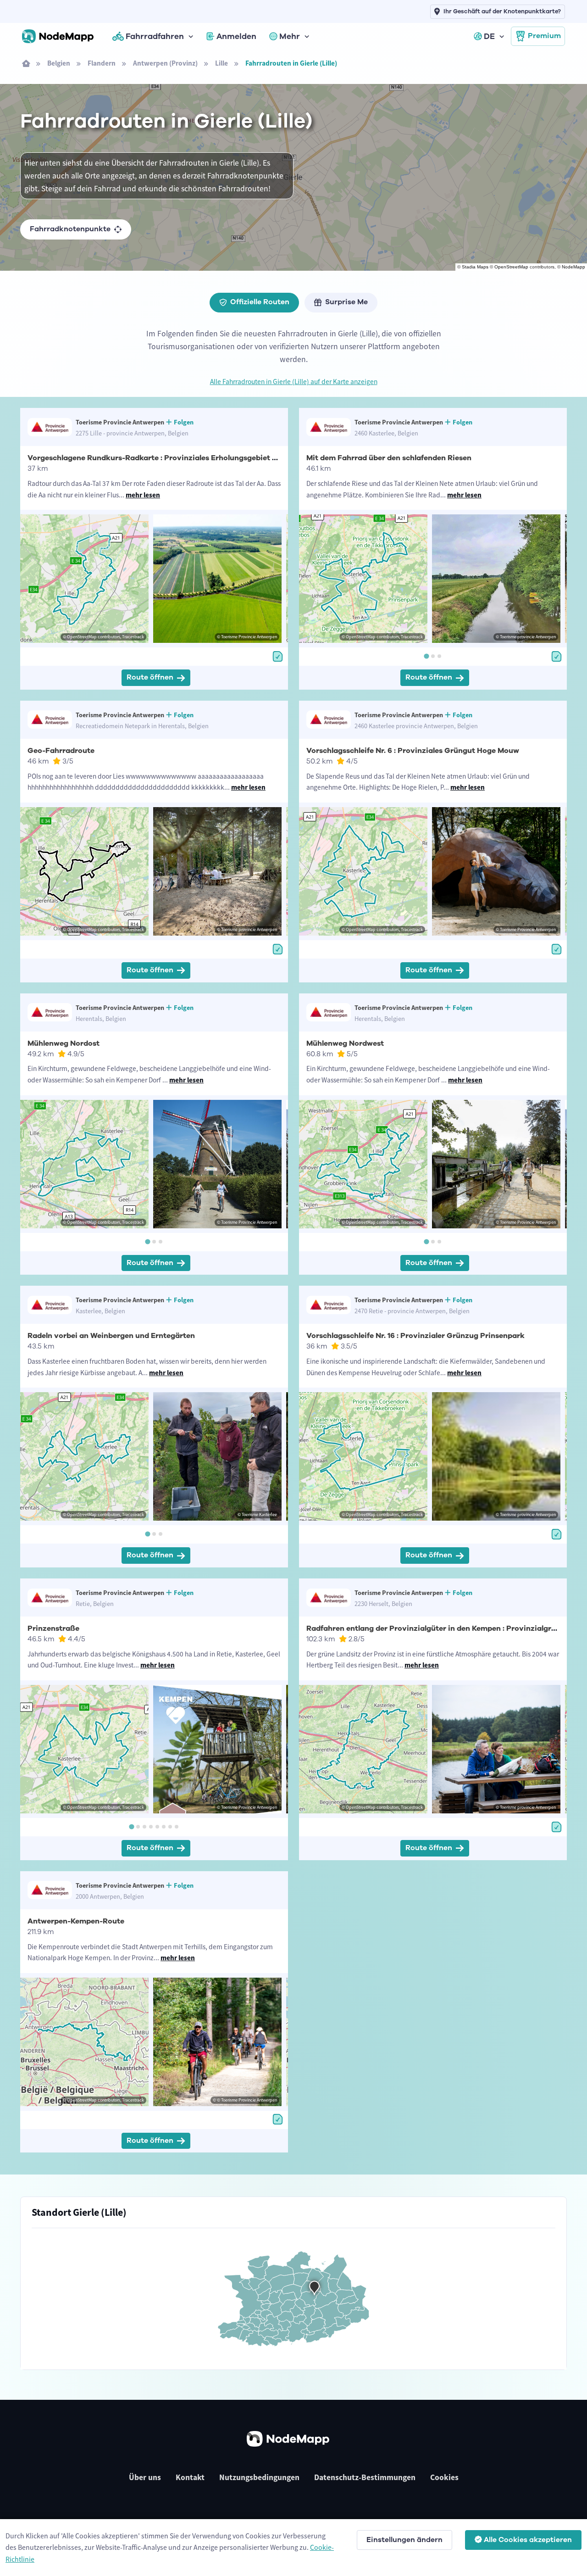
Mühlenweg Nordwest (345, 1043)
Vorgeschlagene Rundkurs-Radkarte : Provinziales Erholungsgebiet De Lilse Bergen (177, 458)
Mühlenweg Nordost (64, 1043)
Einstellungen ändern (404, 2540)
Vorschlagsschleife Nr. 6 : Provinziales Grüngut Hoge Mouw (413, 751)
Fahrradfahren (155, 36)
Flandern (102, 63)
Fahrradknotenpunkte (70, 229)
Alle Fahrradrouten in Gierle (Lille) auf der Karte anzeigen (294, 382)
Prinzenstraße (53, 1628)
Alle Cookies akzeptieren (528, 2540)
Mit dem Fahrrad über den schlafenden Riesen (389, 458)
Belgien (59, 63)
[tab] (426, 656)
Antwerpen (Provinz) (165, 63)
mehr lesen (143, 495)
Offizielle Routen (260, 302)
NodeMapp (573, 267)
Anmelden (236, 36)
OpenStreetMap (511, 267)
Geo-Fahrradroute (61, 751)
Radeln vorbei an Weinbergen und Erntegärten (111, 1336)
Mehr (290, 36)
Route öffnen (150, 677)
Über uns (145, 2477)
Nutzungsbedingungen (259, 2477)
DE (489, 36)
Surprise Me (346, 302)
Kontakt (190, 2477)
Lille (222, 63)
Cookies (444, 2477)
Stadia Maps (475, 267)
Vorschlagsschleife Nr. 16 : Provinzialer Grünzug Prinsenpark (415, 1336)
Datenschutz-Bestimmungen (365, 2477)
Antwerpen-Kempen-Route (76, 1921)
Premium (544, 36)
